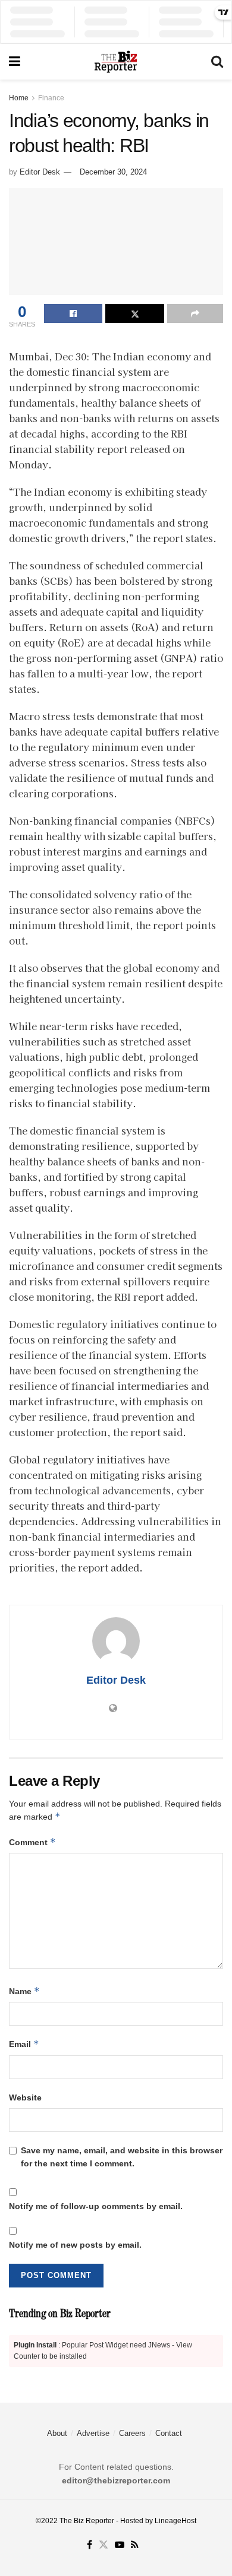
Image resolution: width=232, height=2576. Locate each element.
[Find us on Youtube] (120, 2545)
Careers (132, 2433)
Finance (51, 98)
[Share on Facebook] (73, 313)
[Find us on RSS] (135, 2545)
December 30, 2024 (113, 172)
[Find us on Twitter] (104, 2545)
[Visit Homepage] (115, 62)
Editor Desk (40, 172)
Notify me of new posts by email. (75, 2245)
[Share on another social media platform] (195, 313)
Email (24, 2044)
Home (19, 98)
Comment (32, 1842)
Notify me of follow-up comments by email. (96, 2206)
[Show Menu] (15, 62)
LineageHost (175, 2521)
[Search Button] (217, 62)
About (57, 2433)
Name (24, 1991)
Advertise (93, 2433)
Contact (169, 2433)
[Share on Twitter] (134, 313)
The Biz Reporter (87, 2521)
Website (25, 2097)
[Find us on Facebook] (90, 2545)
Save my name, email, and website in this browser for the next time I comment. (122, 2157)
